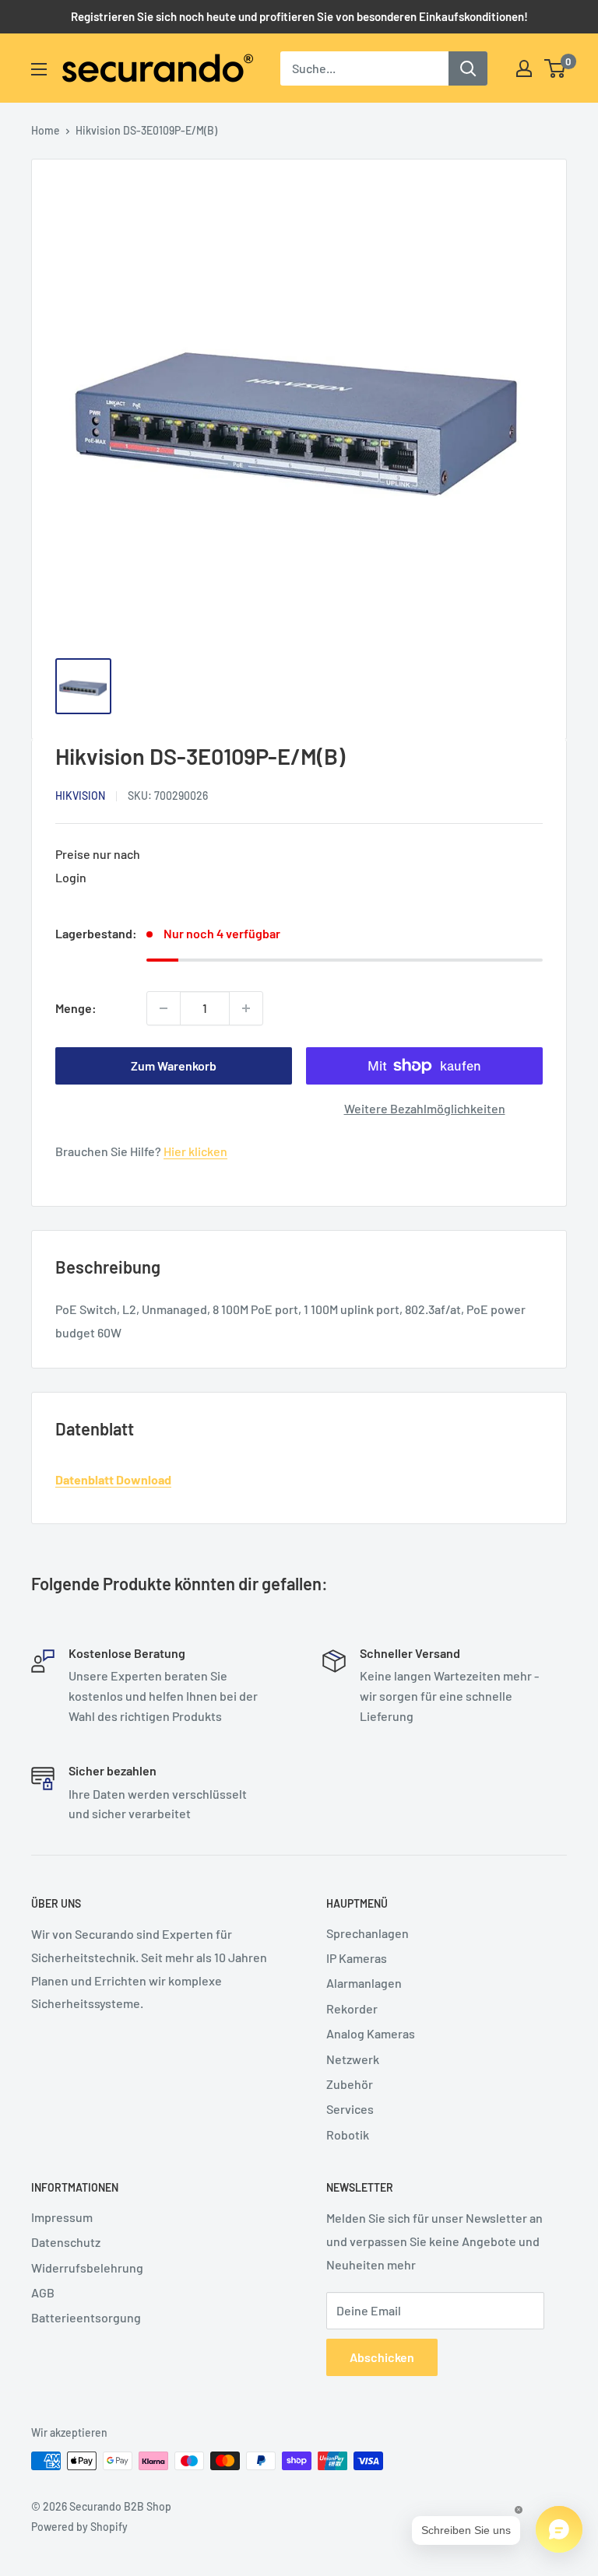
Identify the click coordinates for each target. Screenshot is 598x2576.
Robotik (348, 2134)
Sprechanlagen (368, 1933)
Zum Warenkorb (174, 1065)
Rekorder (352, 2008)
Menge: (76, 1008)
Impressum (62, 2217)
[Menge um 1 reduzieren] (164, 1008)
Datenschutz (66, 2242)
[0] (556, 68)
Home (46, 130)
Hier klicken (195, 1151)
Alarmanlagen (364, 1983)
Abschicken (382, 2357)
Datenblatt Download (113, 1479)
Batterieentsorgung (86, 2317)
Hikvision (80, 796)
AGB (43, 2292)
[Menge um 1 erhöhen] (246, 1008)
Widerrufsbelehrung (87, 2268)
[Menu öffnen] (39, 69)
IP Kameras (357, 1958)
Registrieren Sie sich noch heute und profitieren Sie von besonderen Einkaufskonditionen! (299, 16)
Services (350, 2109)
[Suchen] (468, 68)
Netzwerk (353, 2059)
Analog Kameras (371, 2033)
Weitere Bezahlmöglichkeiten (425, 1108)
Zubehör (350, 2084)
